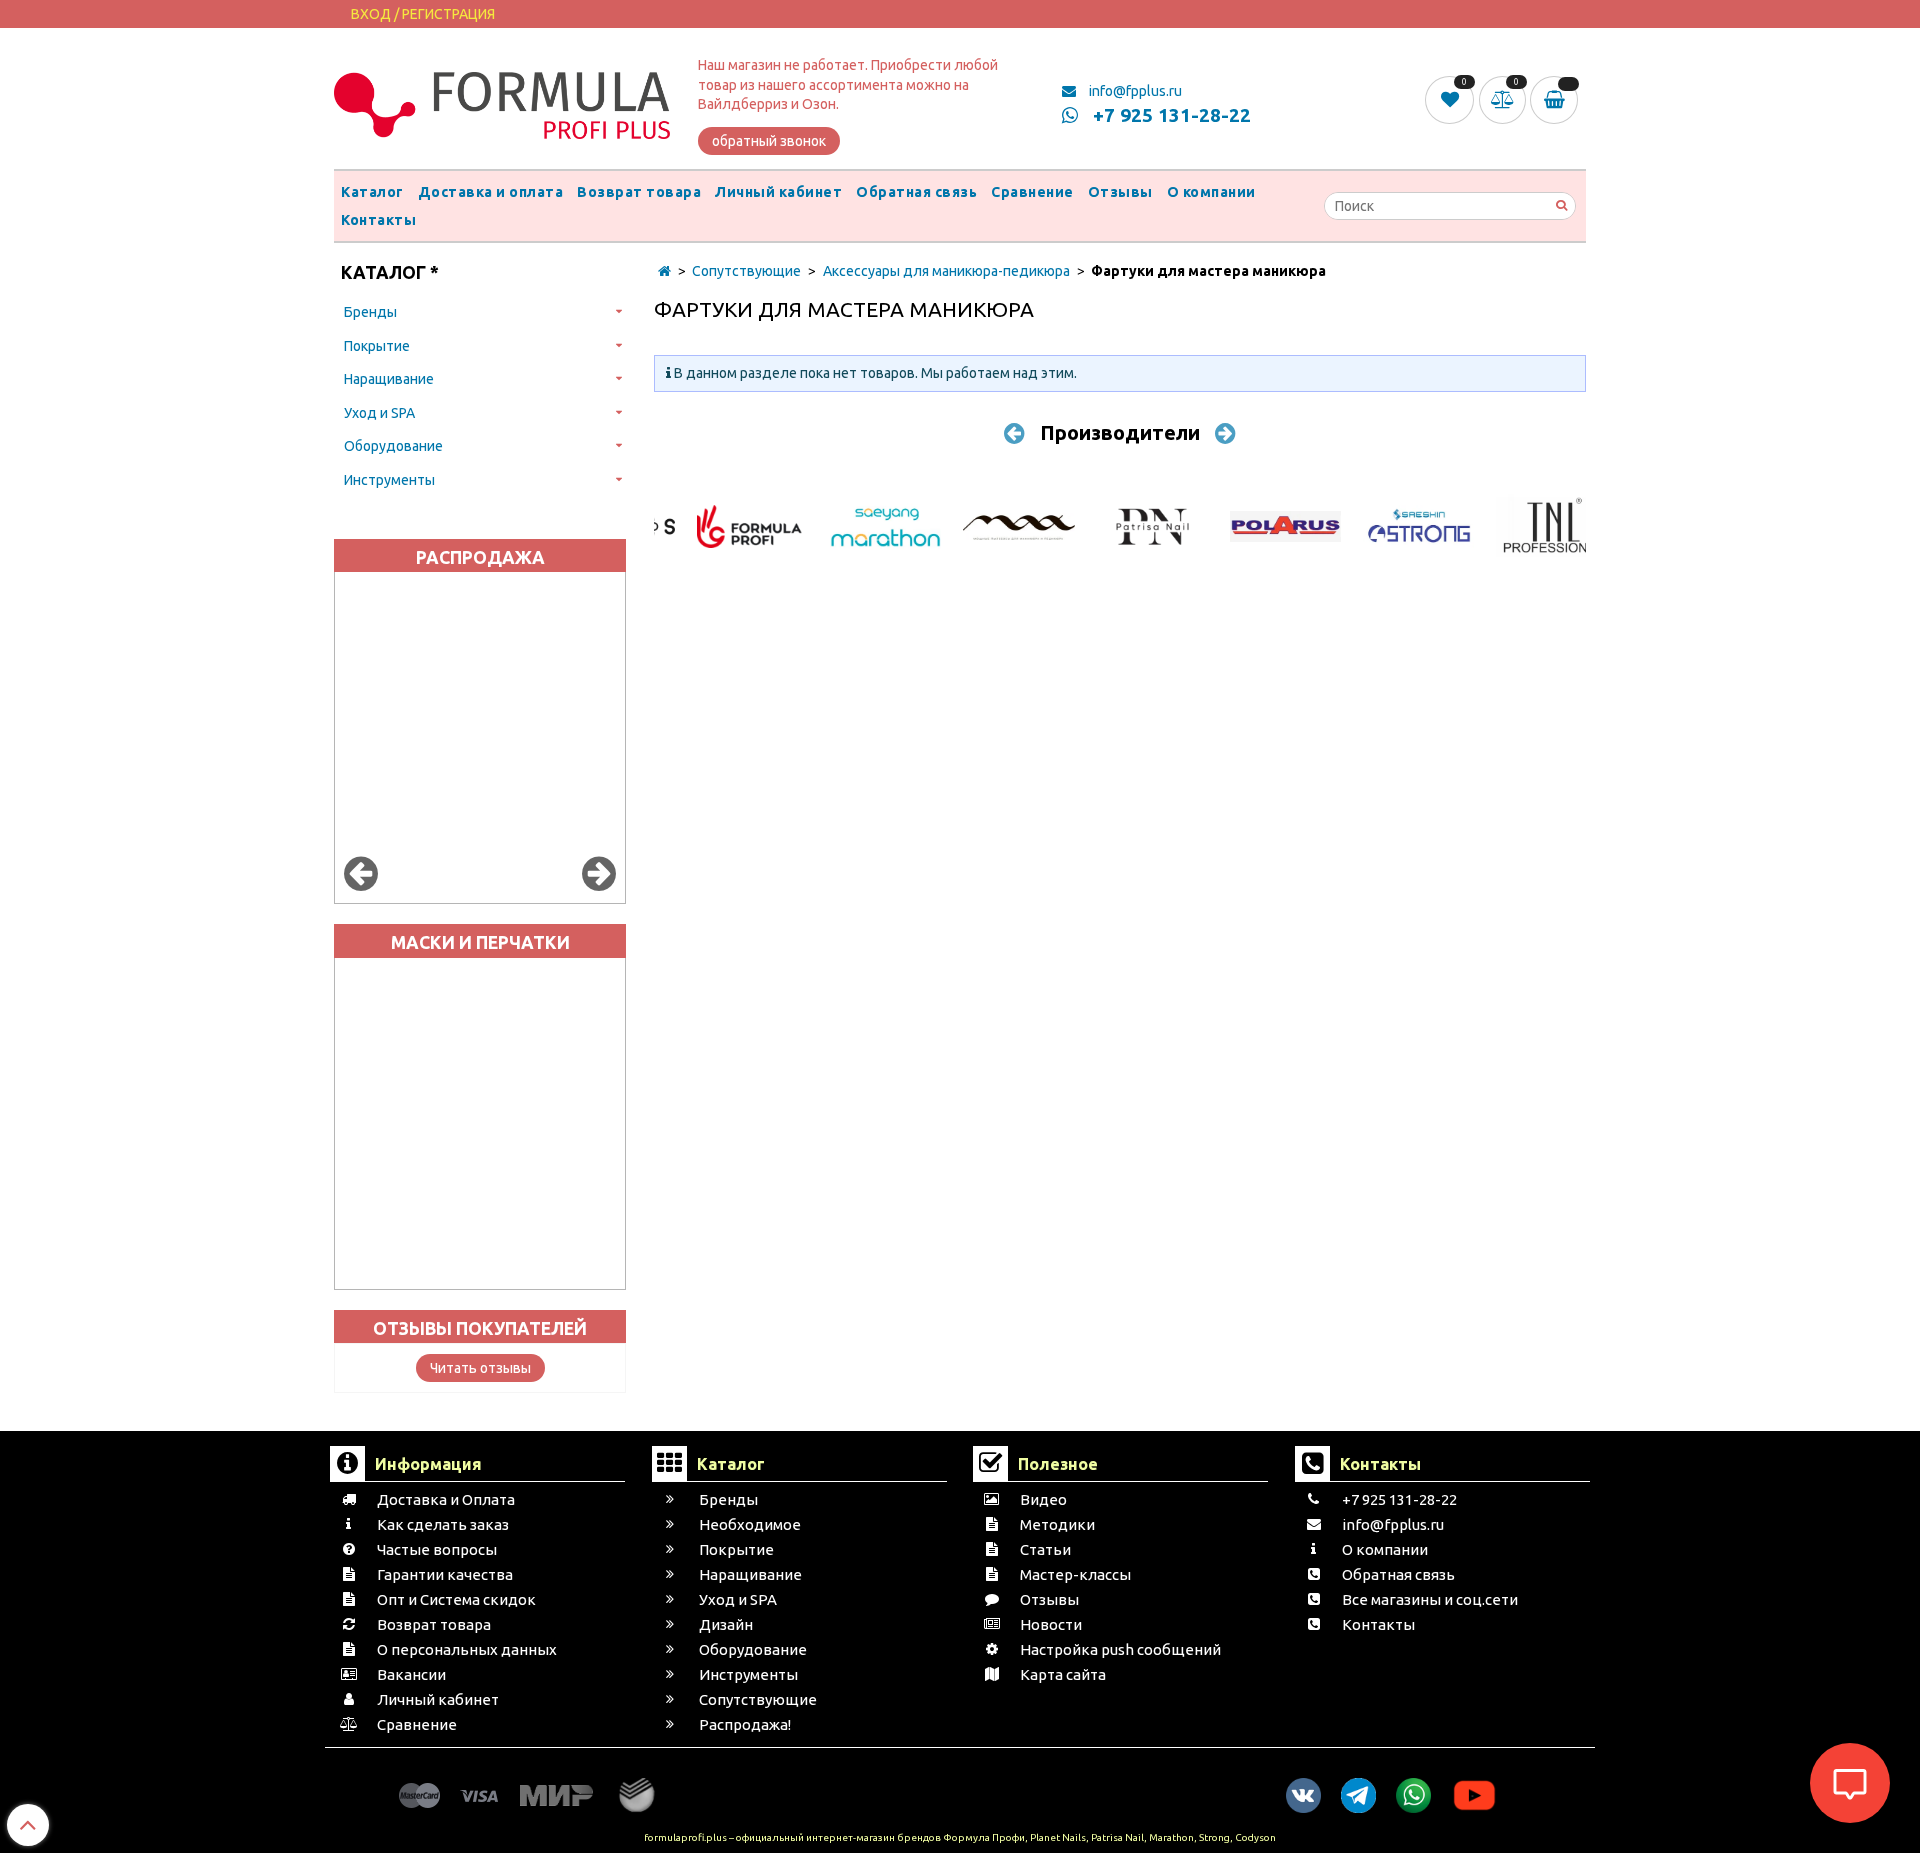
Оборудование (393, 446)
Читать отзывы (480, 1368)
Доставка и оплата (491, 192)
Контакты (378, 220)
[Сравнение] (1505, 99)
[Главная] (664, 271)
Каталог (372, 192)
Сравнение (1032, 192)
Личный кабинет (778, 192)
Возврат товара (639, 192)
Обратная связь (916, 192)
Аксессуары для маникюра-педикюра (946, 271)
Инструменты (389, 480)
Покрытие (377, 346)
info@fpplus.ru (1134, 91)
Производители (1120, 432)
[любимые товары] (1451, 99)
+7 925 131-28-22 (1169, 115)
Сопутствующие (746, 271)
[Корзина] (1558, 100)
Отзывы (1120, 192)
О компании (1211, 192)
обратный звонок (769, 141)
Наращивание (389, 379)
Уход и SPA (379, 413)
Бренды (370, 312)
